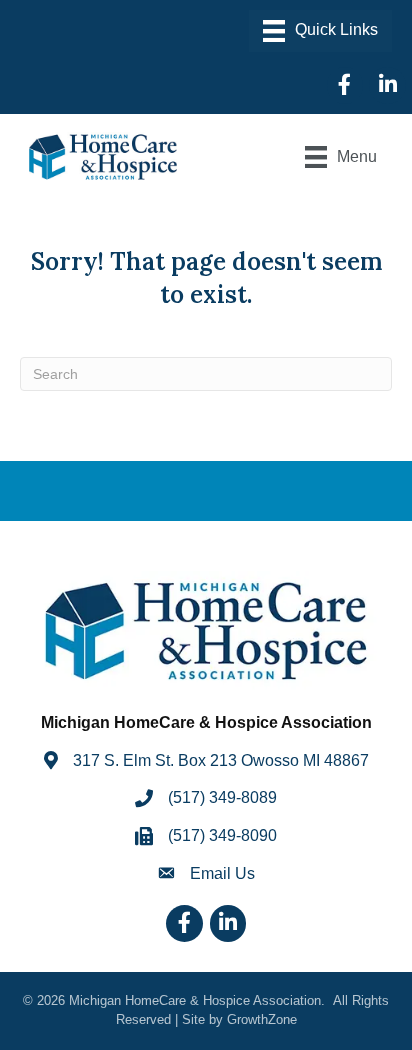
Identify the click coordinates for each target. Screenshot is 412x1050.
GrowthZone (262, 1019)
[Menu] (320, 31)
